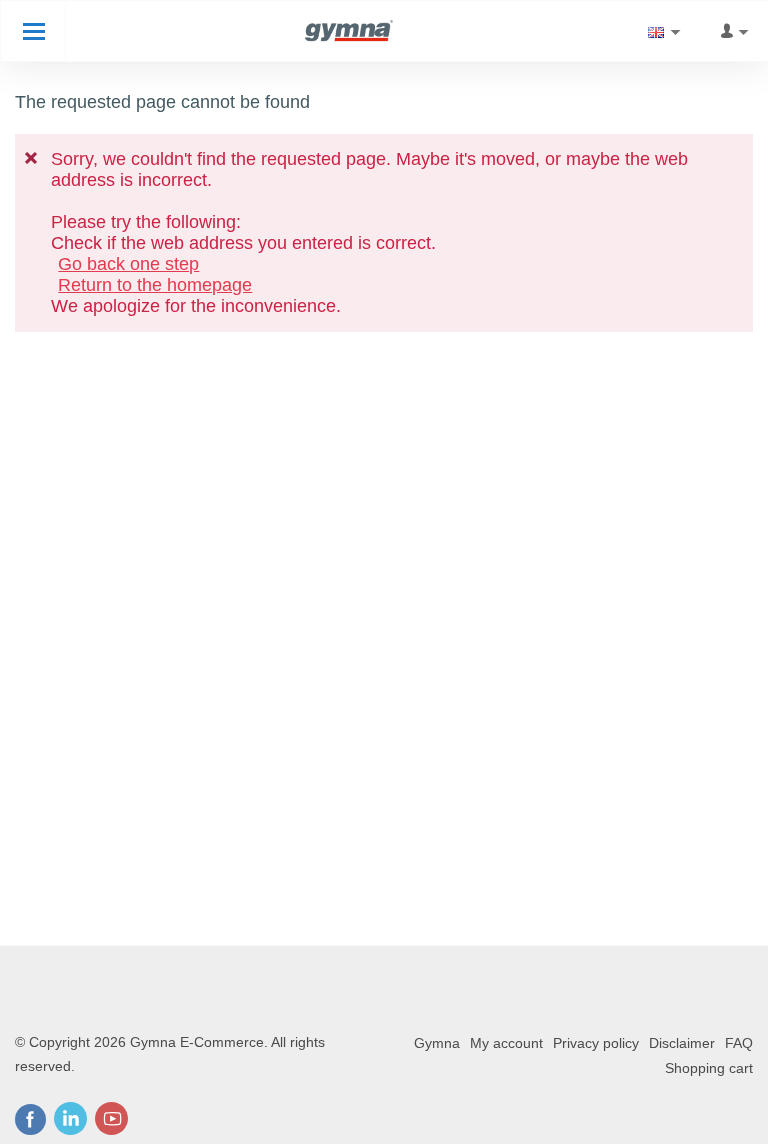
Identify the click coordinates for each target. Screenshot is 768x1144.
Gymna (437, 1043)
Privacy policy (596, 1043)
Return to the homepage (155, 285)
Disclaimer (682, 1043)
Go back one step (128, 264)
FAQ (739, 1043)
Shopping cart (709, 1068)
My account (506, 1043)
